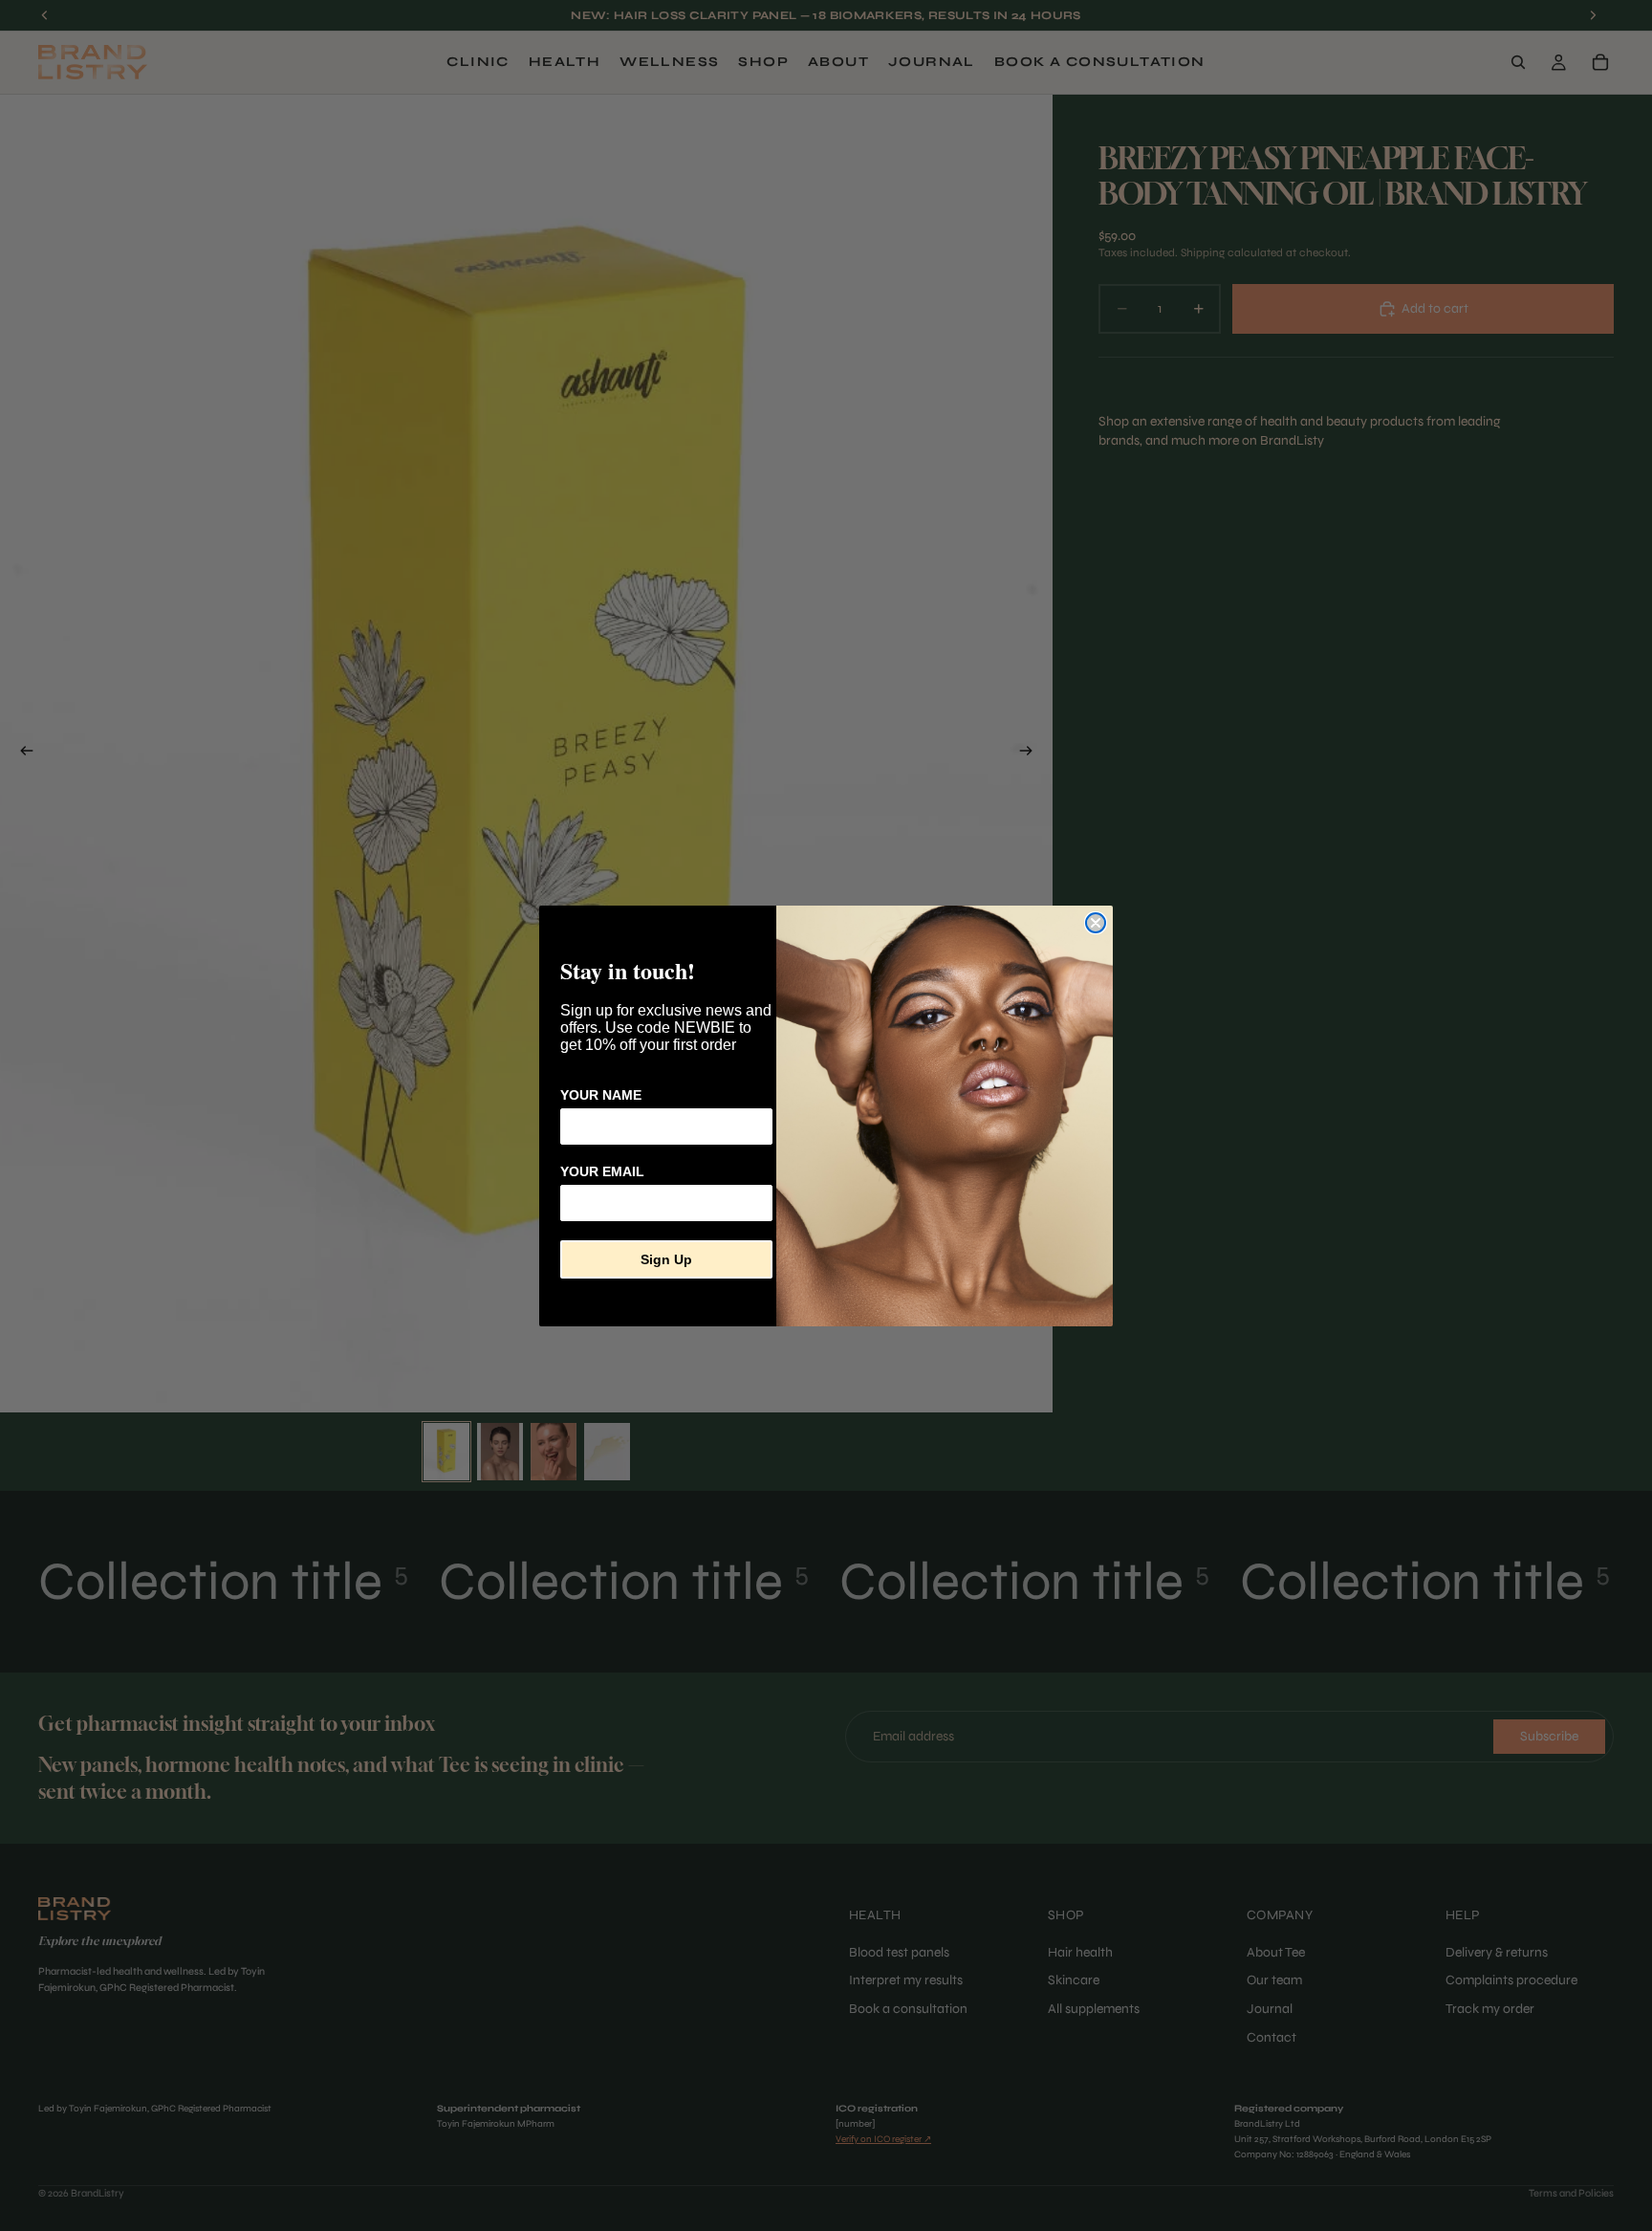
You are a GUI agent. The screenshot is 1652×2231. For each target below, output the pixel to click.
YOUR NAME (601, 1095)
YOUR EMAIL (602, 1171)
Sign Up (666, 1259)
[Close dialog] (1096, 923)
